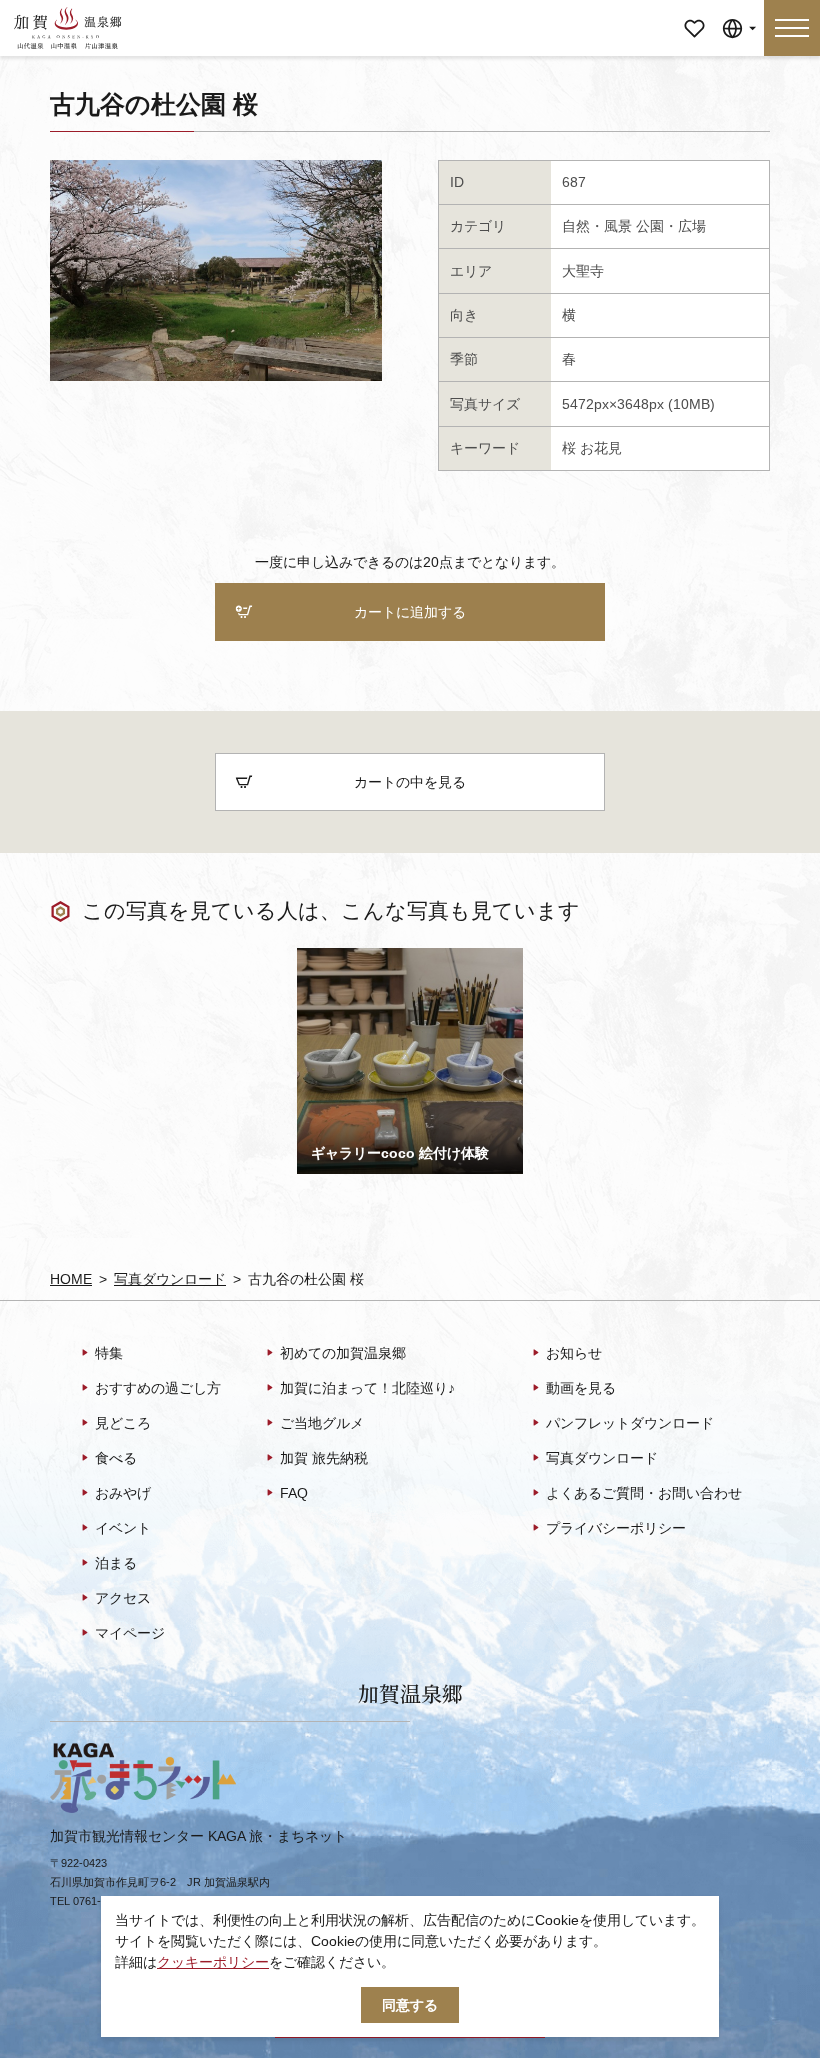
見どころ (123, 1423)
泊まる (116, 1563)
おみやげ (123, 1493)
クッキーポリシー (213, 1962)
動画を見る (581, 1388)
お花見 (601, 448)
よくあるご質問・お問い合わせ (644, 1493)
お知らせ (574, 1353)
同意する (410, 2005)
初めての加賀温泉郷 (343, 1353)
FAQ (294, 1493)
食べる (116, 1458)
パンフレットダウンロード (630, 1423)
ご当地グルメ (322, 1423)
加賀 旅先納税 (324, 1458)
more (313, 955)
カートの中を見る (410, 782)
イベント (123, 1528)
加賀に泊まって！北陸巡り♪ (367, 1388)
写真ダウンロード (170, 1279)
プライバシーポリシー (616, 1528)
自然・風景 (597, 226)
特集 (109, 1353)
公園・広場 (671, 226)
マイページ (694, 14)
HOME (71, 1279)
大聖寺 (583, 271)
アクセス (123, 1598)
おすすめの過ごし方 (158, 1388)
